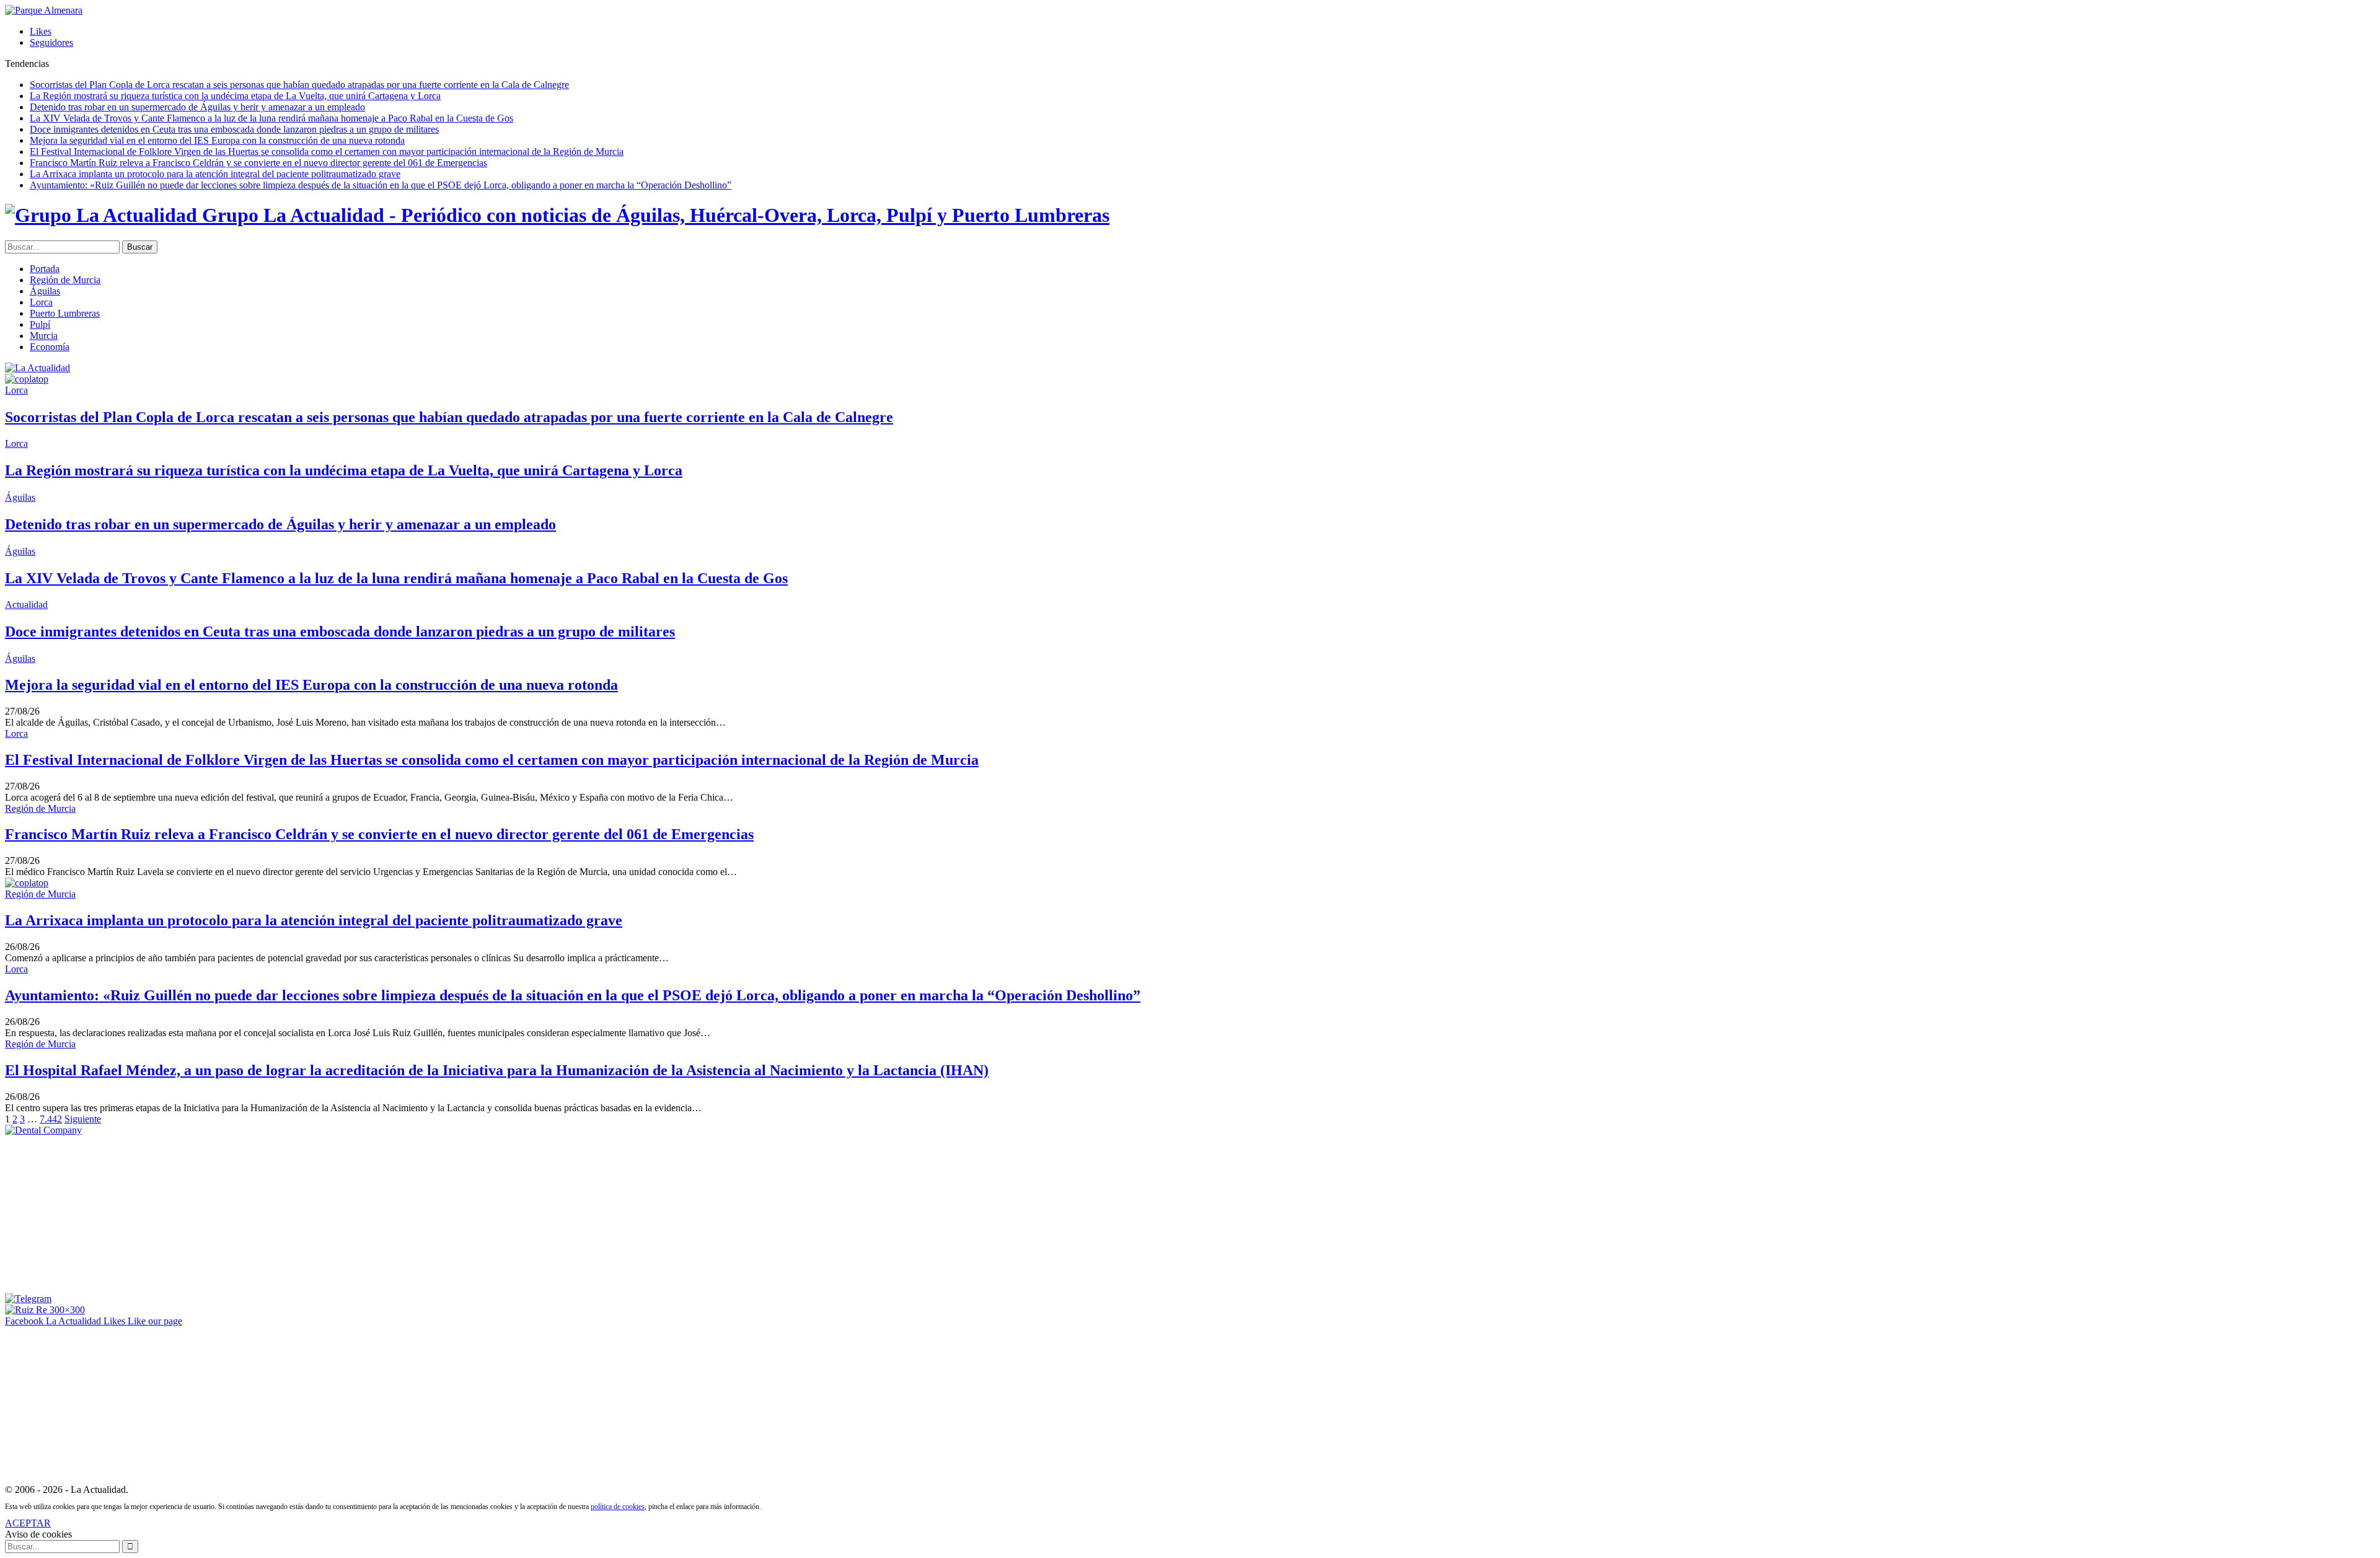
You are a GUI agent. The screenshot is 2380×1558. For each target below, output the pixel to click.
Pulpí (40, 324)
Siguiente (83, 1119)
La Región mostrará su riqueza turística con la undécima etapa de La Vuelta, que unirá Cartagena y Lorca (235, 96)
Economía (50, 347)
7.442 (51, 1119)
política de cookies (618, 1507)
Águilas (45, 291)
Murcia (44, 336)
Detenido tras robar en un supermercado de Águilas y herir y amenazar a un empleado (197, 107)
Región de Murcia (65, 280)
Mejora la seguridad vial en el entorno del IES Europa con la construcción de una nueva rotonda (217, 140)
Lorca (41, 302)
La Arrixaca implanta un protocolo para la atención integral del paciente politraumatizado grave (215, 174)
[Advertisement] (98, 1213)
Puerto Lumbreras (65, 313)
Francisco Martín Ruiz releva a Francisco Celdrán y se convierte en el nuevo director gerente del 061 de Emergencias (258, 163)
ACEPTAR (28, 1523)
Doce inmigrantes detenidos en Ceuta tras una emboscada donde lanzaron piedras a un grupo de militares (234, 129)
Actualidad (26, 605)
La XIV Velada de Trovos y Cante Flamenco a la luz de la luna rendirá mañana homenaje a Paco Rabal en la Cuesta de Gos (271, 118)
